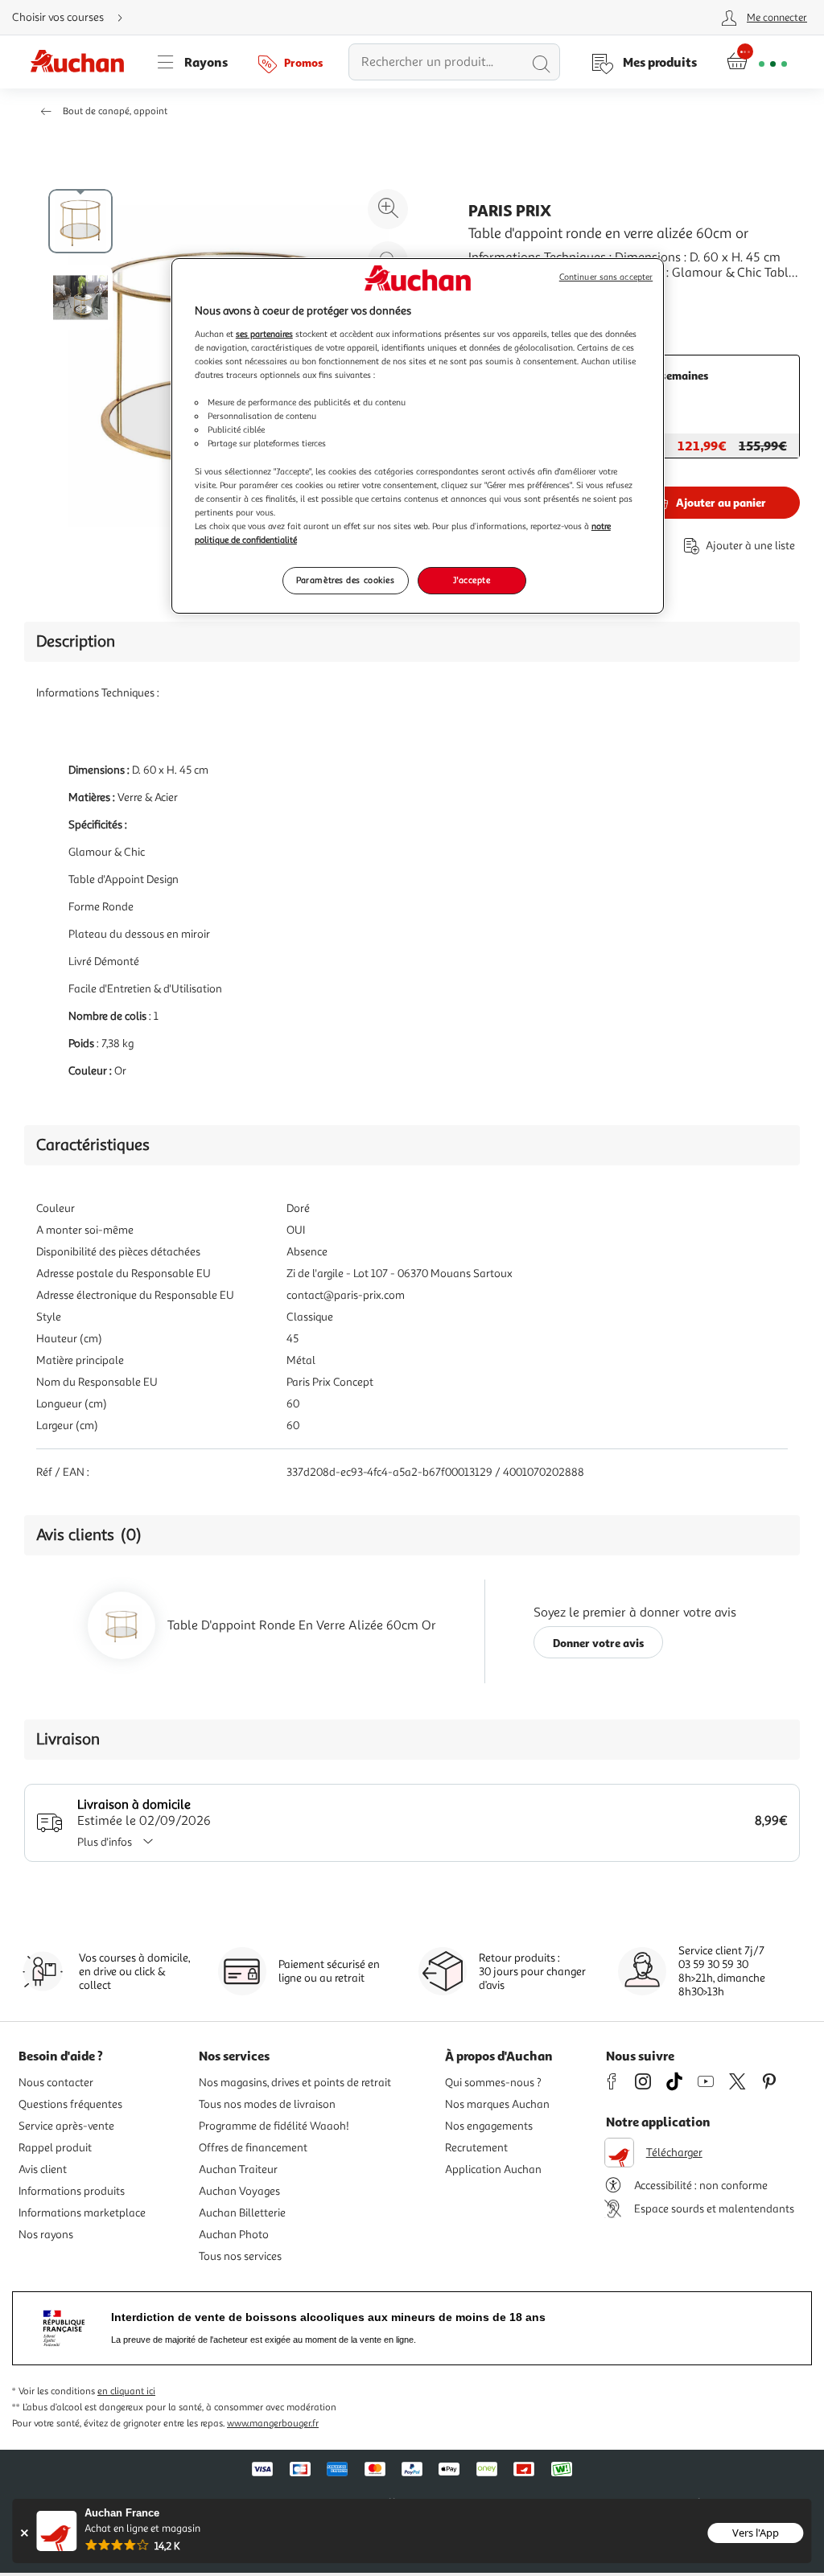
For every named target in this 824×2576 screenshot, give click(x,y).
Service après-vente (66, 2126)
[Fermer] (24, 2533)
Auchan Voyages (239, 2191)
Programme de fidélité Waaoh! (274, 2126)
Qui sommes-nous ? (493, 2083)
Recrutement (476, 2148)
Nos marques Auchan (497, 2104)
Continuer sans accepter (606, 277)
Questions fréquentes (70, 2104)
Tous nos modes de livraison (267, 2104)
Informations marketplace (82, 2213)
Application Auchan (493, 2169)
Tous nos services (240, 2256)
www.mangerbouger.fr (273, 2424)
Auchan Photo (234, 2235)
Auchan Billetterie (242, 2213)
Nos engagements (489, 2126)
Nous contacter (56, 2083)
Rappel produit (55, 2148)
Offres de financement (253, 2148)
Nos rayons (46, 2235)
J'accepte (472, 580)
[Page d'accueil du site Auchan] (83, 62)
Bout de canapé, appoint (115, 111)
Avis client (43, 2169)
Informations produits (72, 2191)
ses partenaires (264, 334)
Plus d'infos (105, 1842)
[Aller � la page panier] (757, 62)
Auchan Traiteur (238, 2169)
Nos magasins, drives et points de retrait (295, 2083)
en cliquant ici (126, 2391)
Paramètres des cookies (346, 580)
